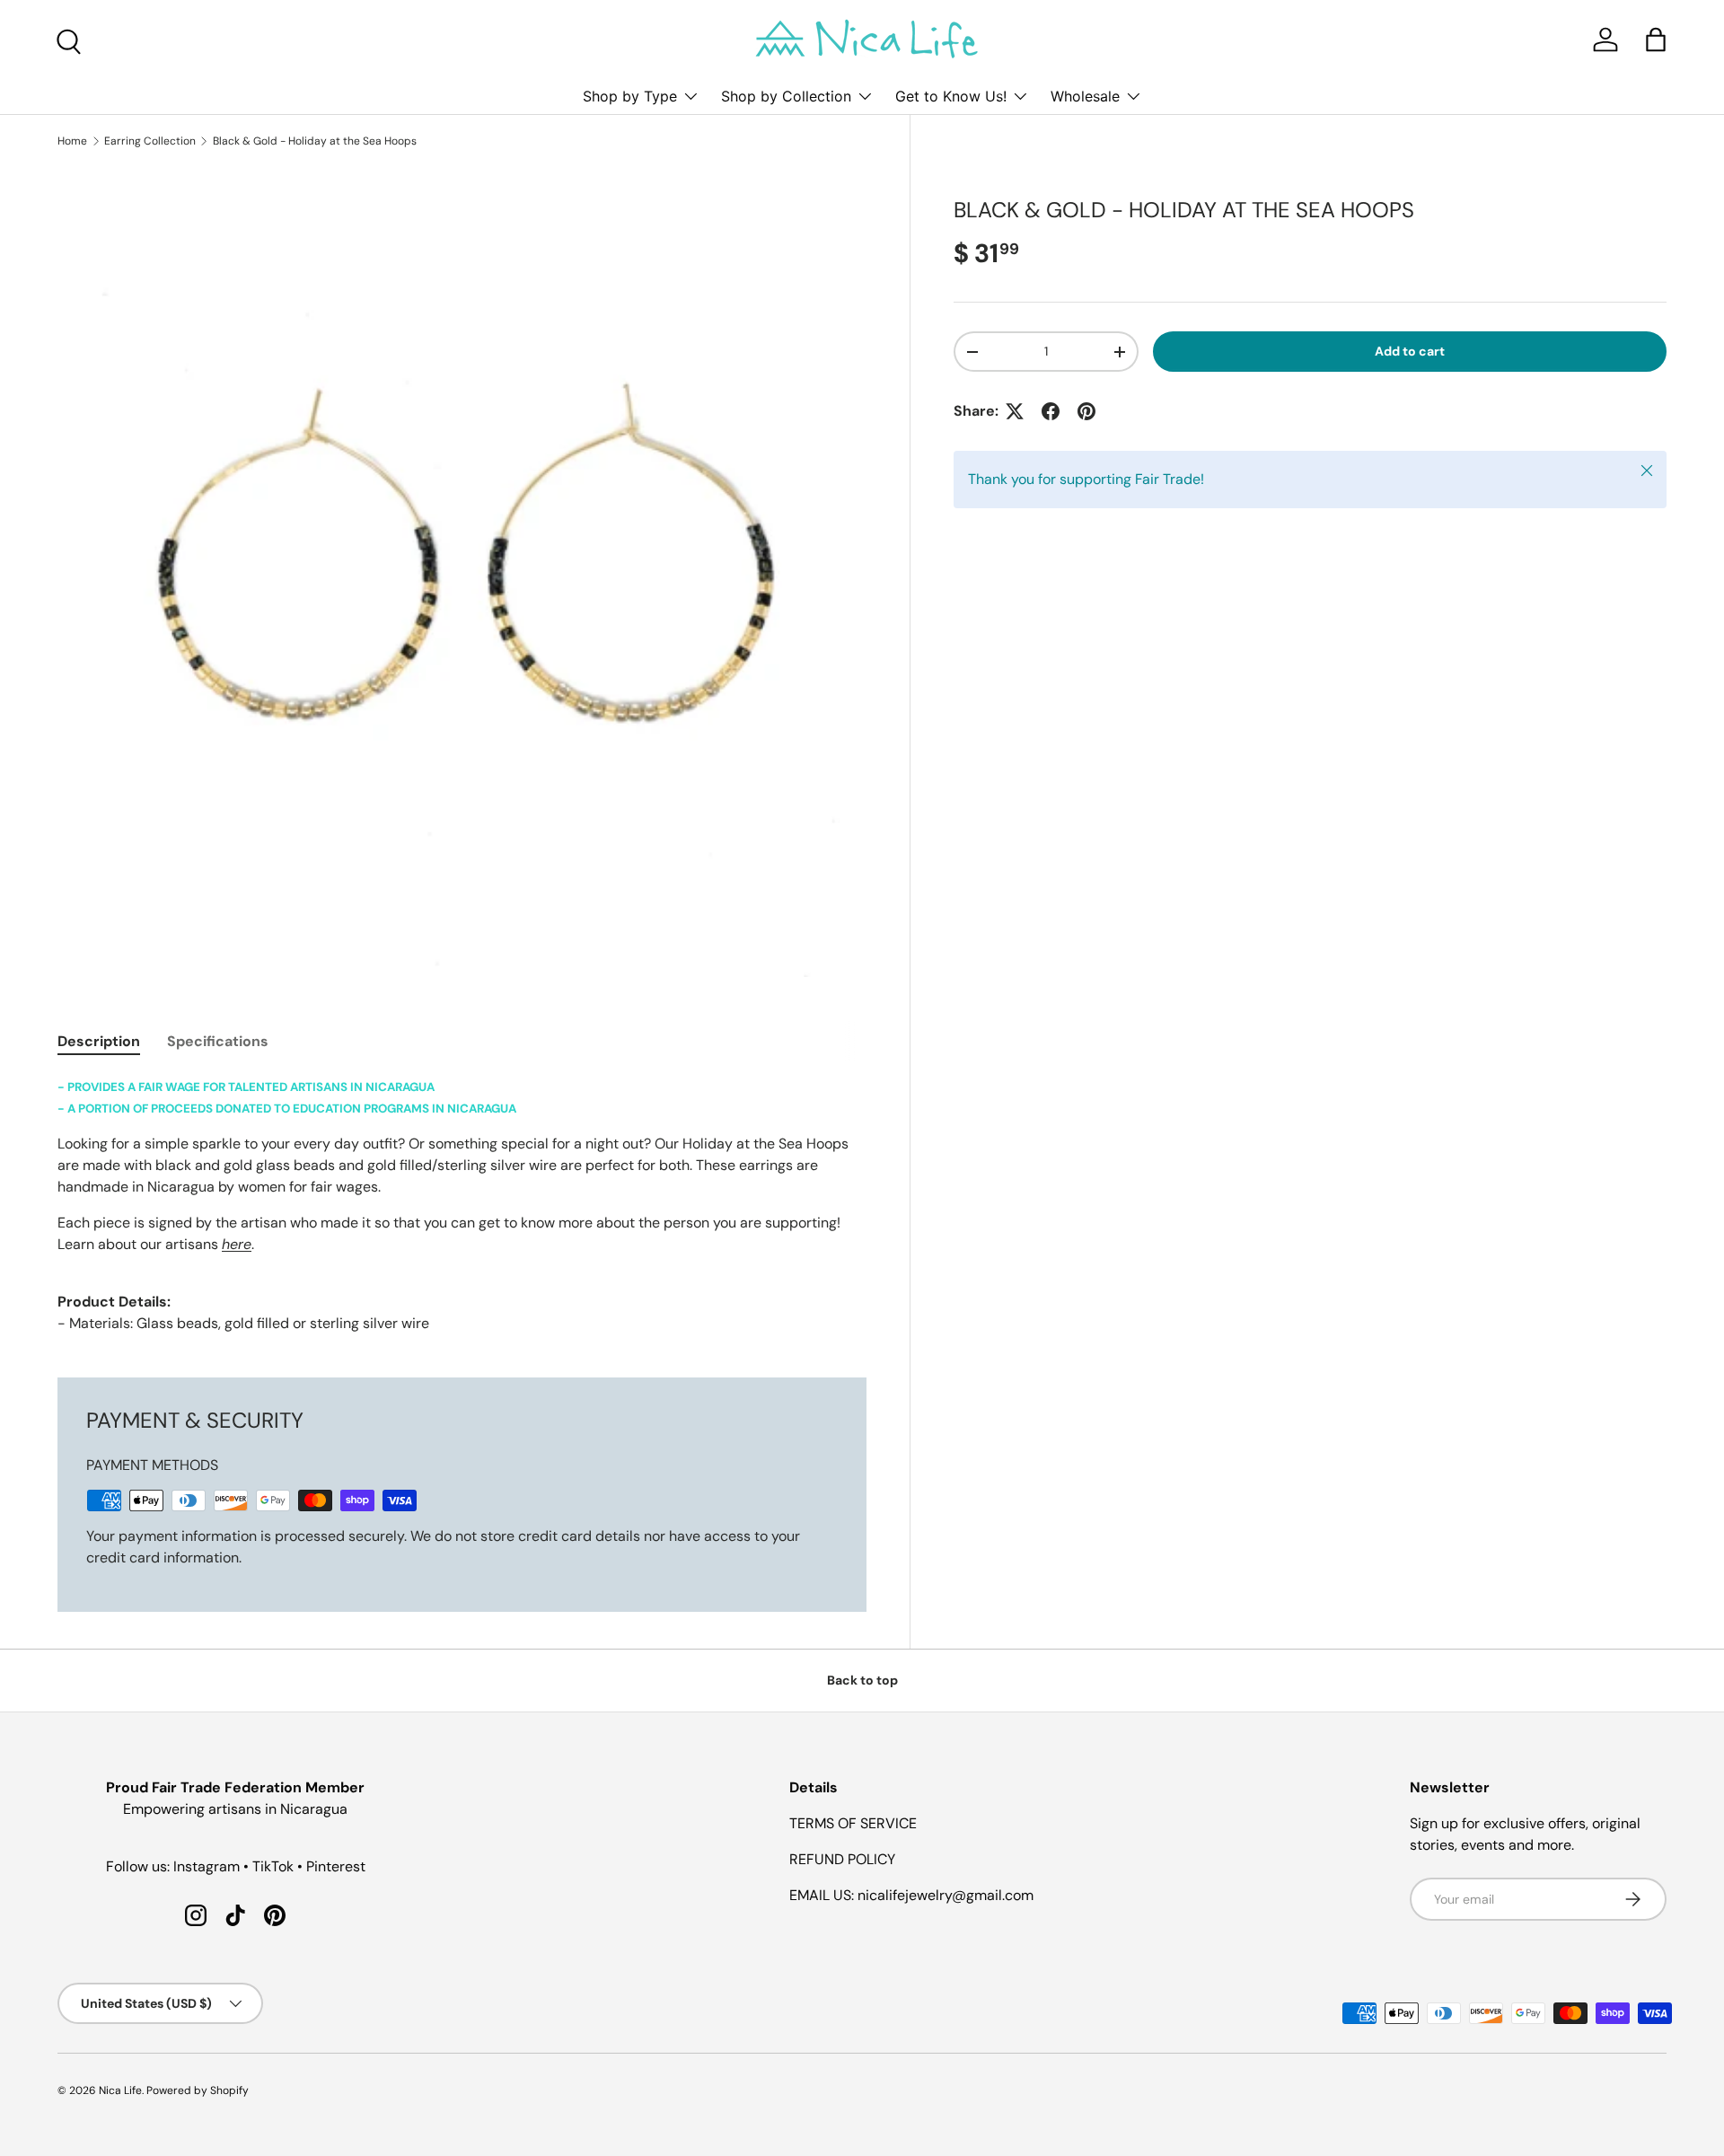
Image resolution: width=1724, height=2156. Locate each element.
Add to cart (1410, 351)
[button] (1656, 40)
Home (72, 141)
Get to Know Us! (951, 96)
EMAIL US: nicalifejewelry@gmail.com (911, 1895)
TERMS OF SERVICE (853, 1823)
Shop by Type (630, 96)
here (237, 1244)
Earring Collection (150, 141)
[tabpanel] (462, 1205)
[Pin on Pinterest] (1086, 411)
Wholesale (1085, 96)
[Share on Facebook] (1051, 411)
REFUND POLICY (842, 1859)
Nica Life (120, 2090)
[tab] (99, 1041)
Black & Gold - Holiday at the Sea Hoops (315, 141)
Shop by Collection (786, 96)
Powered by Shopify (198, 2090)
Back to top (862, 1680)
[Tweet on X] (1015, 411)
